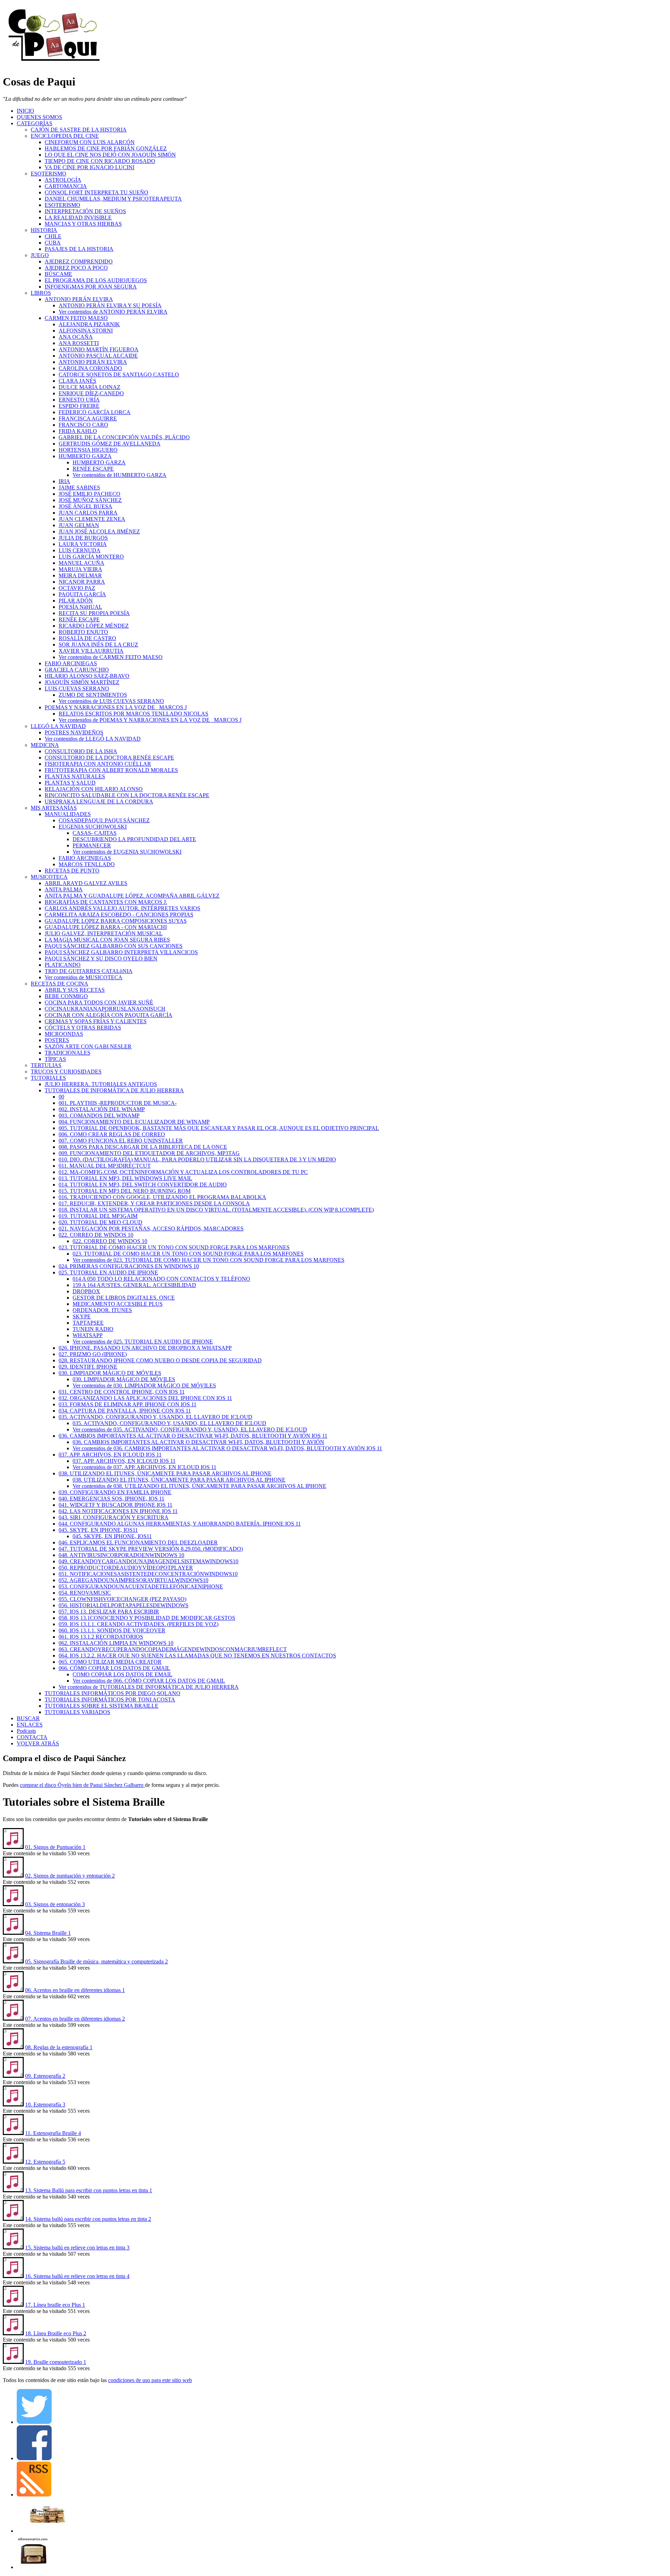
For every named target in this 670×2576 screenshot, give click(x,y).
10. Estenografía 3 (45, 2105)
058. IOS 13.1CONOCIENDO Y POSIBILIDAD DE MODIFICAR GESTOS (147, 1618)
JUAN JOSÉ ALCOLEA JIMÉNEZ (99, 531)
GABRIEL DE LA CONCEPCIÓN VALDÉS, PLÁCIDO (124, 437)
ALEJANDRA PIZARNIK (89, 324)
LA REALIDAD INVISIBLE (78, 218)
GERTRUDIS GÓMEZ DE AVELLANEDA (110, 444)
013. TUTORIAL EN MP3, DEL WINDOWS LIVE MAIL (125, 1178)
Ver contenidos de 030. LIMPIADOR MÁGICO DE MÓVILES (144, 1386)
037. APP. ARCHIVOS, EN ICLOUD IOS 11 (110, 1455)
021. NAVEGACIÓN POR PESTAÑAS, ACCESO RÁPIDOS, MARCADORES (151, 1229)
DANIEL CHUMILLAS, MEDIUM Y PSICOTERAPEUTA (113, 199)
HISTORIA (44, 230)
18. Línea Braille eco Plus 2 (56, 2333)
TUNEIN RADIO (93, 1329)
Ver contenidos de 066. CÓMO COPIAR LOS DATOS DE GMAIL (149, 1681)
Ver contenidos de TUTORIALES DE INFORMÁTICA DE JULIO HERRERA (149, 1687)
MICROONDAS (64, 1034)
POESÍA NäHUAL (80, 607)
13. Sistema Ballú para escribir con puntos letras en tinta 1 (89, 2190)
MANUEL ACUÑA (81, 563)
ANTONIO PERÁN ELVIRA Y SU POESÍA (110, 305)
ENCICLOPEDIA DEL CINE (65, 136)
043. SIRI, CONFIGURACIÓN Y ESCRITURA (114, 1517)
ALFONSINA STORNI (86, 331)
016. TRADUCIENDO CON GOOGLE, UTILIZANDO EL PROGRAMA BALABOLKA (162, 1197)
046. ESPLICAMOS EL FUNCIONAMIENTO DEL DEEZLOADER (138, 1542)
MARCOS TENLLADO (87, 864)
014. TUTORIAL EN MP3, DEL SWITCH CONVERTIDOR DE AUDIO (143, 1185)
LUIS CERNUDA (80, 550)
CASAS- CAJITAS (95, 833)
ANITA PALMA (64, 889)
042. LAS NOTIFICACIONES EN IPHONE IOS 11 (118, 1511)
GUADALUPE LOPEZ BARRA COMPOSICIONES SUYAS (116, 921)
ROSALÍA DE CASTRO (87, 638)
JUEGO (40, 255)
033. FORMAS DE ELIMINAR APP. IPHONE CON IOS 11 (128, 1404)
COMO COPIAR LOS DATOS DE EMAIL (122, 1674)
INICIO (25, 111)
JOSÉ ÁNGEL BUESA (85, 506)
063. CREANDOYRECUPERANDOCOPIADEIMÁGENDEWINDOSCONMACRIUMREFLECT (173, 1649)
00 (61, 1097)
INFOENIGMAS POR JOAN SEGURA (91, 287)
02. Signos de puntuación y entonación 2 (70, 1876)
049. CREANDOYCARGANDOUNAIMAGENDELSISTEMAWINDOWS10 (148, 1561)
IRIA (64, 481)
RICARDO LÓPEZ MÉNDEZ (94, 626)
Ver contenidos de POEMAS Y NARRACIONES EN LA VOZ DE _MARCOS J (150, 720)
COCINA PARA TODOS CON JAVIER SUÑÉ (99, 1002)
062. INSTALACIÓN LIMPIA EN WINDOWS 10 (116, 1643)
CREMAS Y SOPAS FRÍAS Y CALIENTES (96, 1021)
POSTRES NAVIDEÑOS (74, 732)
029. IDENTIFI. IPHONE (88, 1367)
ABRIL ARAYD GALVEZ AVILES (86, 883)
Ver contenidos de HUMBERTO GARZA (120, 475)
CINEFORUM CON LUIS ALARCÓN (90, 142)
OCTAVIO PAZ (77, 588)
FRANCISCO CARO (83, 425)
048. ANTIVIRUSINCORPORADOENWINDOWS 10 (121, 1555)
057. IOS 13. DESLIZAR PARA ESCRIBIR (109, 1612)
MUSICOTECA (49, 877)
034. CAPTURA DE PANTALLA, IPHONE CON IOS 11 (125, 1411)
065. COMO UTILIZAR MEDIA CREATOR (110, 1662)
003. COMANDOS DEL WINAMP (99, 1115)
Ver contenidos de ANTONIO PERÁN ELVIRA (113, 312)
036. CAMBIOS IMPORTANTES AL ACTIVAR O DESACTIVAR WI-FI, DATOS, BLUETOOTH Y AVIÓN (198, 1442)
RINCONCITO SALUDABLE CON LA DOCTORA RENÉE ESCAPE (127, 795)
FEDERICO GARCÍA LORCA (95, 412)
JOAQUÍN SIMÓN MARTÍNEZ (82, 682)
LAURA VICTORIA (83, 544)
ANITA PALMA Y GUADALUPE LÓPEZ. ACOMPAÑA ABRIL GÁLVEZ (132, 896)
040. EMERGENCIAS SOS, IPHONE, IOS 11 (111, 1499)
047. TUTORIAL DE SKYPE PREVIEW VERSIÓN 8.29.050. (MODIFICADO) (151, 1549)
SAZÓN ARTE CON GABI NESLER (88, 1046)
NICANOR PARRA (82, 582)
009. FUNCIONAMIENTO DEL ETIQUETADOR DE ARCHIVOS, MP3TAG (149, 1153)
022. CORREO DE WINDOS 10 (96, 1235)
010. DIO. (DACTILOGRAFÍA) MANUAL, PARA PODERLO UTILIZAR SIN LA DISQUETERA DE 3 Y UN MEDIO (197, 1159)
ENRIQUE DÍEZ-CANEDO (91, 393)
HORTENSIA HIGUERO (88, 450)
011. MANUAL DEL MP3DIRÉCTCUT (105, 1166)
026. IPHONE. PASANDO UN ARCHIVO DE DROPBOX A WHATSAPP (145, 1348)
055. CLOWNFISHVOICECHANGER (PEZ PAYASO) (122, 1599)
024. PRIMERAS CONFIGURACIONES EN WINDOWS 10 (129, 1266)
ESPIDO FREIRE (79, 406)
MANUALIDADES (68, 814)
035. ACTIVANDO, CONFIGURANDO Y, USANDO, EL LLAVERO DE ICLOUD (155, 1417)
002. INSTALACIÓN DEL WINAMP (102, 1109)
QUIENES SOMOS (39, 117)
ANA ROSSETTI (79, 343)
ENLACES (30, 1725)
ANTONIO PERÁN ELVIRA (79, 299)
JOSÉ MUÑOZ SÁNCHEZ (90, 500)
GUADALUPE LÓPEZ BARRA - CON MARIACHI (106, 927)
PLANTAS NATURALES (75, 776)
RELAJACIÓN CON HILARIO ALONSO (94, 789)
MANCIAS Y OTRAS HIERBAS (83, 224)
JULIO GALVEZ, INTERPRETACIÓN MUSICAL (104, 933)
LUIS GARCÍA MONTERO (91, 557)
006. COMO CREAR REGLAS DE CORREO (112, 1134)
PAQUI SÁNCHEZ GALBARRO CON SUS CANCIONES (114, 946)
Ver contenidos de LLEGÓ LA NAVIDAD (93, 739)
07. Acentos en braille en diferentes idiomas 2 (75, 2019)
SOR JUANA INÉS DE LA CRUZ (98, 645)
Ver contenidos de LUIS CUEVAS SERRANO (111, 701)
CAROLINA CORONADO (90, 368)
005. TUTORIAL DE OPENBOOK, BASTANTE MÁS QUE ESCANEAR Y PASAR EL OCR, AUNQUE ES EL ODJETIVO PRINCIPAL (219, 1128)
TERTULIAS (46, 1065)
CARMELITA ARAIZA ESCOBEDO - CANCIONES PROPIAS (119, 915)
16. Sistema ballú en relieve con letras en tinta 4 (77, 2276)
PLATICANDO (63, 965)
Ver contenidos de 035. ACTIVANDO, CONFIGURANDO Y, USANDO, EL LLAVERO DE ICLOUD (190, 1429)
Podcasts (26, 1731)
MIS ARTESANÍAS (54, 808)
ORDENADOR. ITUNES (102, 1310)
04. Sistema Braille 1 (48, 1933)
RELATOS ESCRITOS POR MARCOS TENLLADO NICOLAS (133, 714)
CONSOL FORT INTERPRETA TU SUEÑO (96, 192)
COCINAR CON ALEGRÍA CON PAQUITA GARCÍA (109, 1015)
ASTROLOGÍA (63, 180)
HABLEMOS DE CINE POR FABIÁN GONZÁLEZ (106, 148)
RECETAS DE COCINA (59, 984)
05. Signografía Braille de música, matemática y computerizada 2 (96, 1961)
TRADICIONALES (68, 1053)
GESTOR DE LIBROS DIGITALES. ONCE (124, 1298)
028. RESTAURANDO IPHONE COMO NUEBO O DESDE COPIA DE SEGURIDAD (160, 1360)
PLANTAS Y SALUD (70, 783)
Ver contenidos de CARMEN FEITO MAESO (111, 657)
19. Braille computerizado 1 (56, 2362)
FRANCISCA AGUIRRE (88, 418)
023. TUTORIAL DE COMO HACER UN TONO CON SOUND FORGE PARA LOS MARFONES (174, 1247)
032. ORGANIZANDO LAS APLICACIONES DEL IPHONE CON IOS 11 (145, 1398)
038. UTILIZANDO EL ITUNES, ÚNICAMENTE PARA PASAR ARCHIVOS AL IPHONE (165, 1473)
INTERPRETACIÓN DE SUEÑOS (85, 211)
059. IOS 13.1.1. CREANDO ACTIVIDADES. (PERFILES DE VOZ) (139, 1624)
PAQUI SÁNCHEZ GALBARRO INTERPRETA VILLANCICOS (121, 952)
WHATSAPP (88, 1335)
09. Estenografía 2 (45, 2076)
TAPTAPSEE (88, 1323)
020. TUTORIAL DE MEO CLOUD (100, 1222)
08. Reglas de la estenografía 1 (59, 2047)
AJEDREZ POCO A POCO (76, 268)
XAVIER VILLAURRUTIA (91, 651)
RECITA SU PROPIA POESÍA (94, 613)
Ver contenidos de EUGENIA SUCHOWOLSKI (127, 852)
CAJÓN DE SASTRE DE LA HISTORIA (79, 130)
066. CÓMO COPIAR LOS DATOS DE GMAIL (114, 1668)
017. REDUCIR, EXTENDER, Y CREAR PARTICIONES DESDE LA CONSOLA (154, 1203)
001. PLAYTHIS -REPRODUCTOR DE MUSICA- (118, 1103)
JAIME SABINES (79, 488)
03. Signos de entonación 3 (55, 1904)
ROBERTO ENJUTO (83, 632)
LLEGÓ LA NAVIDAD (58, 726)
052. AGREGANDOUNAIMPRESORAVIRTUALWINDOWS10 (133, 1580)
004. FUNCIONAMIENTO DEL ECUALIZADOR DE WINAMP (134, 1122)
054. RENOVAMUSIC (85, 1593)
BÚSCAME (58, 274)
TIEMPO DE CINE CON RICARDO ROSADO (100, 161)
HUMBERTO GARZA (85, 456)
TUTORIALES (48, 1078)
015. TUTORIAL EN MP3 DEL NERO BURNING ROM (125, 1191)
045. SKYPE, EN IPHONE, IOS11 (98, 1530)
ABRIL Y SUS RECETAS (75, 990)
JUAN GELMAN (79, 525)
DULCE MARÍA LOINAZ (90, 387)
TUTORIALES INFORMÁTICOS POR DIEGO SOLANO (113, 1693)
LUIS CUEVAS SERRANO (77, 688)
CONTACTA (32, 1737)
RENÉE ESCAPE (93, 469)
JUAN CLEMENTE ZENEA (92, 519)
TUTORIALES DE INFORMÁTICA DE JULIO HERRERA (114, 1090)
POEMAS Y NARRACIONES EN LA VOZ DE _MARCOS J (116, 707)
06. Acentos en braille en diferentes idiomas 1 (75, 1990)
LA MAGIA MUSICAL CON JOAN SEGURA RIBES (107, 940)
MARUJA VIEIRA (80, 569)
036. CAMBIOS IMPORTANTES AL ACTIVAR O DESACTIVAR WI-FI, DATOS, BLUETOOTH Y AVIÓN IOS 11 (193, 1436)
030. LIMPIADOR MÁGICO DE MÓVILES (110, 1373)
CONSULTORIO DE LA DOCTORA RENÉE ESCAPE (109, 758)
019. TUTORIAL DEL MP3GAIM (98, 1216)
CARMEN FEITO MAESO (76, 318)
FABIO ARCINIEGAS (71, 663)
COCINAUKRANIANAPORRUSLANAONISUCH (105, 1009)
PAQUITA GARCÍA (82, 594)
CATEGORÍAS (35, 123)
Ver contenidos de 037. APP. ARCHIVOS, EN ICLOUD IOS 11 (144, 1467)
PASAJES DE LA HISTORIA (79, 249)
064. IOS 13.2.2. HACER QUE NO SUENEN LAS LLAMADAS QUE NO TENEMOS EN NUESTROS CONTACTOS (197, 1656)
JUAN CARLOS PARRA (88, 513)
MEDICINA (45, 745)
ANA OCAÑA (76, 337)
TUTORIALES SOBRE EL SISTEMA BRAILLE (102, 1706)
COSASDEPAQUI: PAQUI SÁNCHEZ (104, 820)
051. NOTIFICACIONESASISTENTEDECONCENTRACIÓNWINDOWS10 (148, 1574)
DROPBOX (86, 1291)
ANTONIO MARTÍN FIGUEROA (99, 349)
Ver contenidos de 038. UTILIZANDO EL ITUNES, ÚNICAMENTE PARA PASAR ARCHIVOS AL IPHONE (199, 1486)
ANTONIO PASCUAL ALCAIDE (98, 356)
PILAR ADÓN (76, 601)
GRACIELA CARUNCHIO (77, 670)
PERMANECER (92, 845)
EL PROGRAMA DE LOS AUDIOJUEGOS (96, 280)
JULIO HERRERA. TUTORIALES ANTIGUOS (101, 1084)
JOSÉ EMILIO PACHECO (90, 494)
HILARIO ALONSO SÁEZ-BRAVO (87, 676)
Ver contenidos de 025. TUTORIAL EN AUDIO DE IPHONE (143, 1342)
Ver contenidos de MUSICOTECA (84, 977)
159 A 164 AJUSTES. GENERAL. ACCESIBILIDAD (134, 1285)
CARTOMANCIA (66, 186)
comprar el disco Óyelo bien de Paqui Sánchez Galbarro (82, 1785)
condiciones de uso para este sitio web (150, 2380)
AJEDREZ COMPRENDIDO (79, 261)
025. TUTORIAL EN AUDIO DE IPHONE (108, 1272)
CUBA (53, 243)
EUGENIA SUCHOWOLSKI (93, 827)
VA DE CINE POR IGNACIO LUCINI (90, 167)
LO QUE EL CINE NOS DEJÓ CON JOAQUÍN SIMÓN (110, 155)
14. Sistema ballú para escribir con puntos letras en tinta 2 (88, 2219)
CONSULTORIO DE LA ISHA (81, 751)
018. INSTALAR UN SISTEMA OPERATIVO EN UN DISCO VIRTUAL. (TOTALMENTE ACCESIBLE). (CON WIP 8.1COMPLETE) (216, 1210)
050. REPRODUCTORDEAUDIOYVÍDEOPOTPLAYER (126, 1568)
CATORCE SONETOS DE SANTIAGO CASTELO (119, 375)
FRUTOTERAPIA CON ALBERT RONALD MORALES (111, 770)
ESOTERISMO (49, 174)
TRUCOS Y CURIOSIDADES (66, 1072)
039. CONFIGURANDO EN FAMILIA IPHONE (115, 1492)
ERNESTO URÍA (79, 400)
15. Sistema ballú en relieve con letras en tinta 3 (77, 2248)
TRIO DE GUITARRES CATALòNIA (89, 971)
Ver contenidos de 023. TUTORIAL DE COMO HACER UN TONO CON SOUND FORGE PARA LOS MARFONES (209, 1260)
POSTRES (57, 1040)
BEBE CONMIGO (66, 996)
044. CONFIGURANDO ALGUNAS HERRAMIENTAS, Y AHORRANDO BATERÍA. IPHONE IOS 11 (180, 1524)
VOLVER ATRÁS (38, 1743)
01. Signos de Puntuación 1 (55, 1847)
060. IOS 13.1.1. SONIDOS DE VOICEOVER (112, 1630)
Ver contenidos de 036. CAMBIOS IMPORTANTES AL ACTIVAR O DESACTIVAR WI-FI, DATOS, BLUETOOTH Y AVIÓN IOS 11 (227, 1448)
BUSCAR (28, 1718)
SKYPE (82, 1316)
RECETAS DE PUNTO (72, 871)
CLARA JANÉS (77, 381)
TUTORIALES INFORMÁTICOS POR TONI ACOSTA (110, 1699)
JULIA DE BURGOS (83, 538)
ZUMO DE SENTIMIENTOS (93, 695)
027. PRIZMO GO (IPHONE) (93, 1354)
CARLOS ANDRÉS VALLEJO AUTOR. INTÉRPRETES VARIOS (122, 908)
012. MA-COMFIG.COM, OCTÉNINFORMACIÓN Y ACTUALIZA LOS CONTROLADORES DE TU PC (183, 1172)
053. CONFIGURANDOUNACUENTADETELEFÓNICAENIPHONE (141, 1586)
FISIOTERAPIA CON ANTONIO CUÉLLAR (98, 764)
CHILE (53, 236)
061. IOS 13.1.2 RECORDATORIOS (101, 1637)
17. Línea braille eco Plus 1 (55, 2305)
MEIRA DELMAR (80, 575)
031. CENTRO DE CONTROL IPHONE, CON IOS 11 (122, 1392)
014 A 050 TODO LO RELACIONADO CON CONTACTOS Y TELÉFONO (161, 1279)
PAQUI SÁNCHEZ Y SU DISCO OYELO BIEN (101, 958)
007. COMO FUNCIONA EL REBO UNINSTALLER (121, 1141)
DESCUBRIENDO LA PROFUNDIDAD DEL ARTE (134, 839)
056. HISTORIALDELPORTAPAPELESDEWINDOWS (124, 1605)
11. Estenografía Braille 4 (53, 2133)
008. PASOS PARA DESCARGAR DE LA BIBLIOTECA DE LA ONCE (143, 1147)
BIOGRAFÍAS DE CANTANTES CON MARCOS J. (106, 902)
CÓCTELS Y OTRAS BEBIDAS (83, 1028)
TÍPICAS (55, 1059)
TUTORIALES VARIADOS (77, 1712)
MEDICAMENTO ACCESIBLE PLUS (118, 1304)
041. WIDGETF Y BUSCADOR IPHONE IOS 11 (116, 1505)
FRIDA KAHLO (78, 431)
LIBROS (41, 293)
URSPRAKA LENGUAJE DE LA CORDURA (99, 802)
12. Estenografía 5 (45, 2162)
